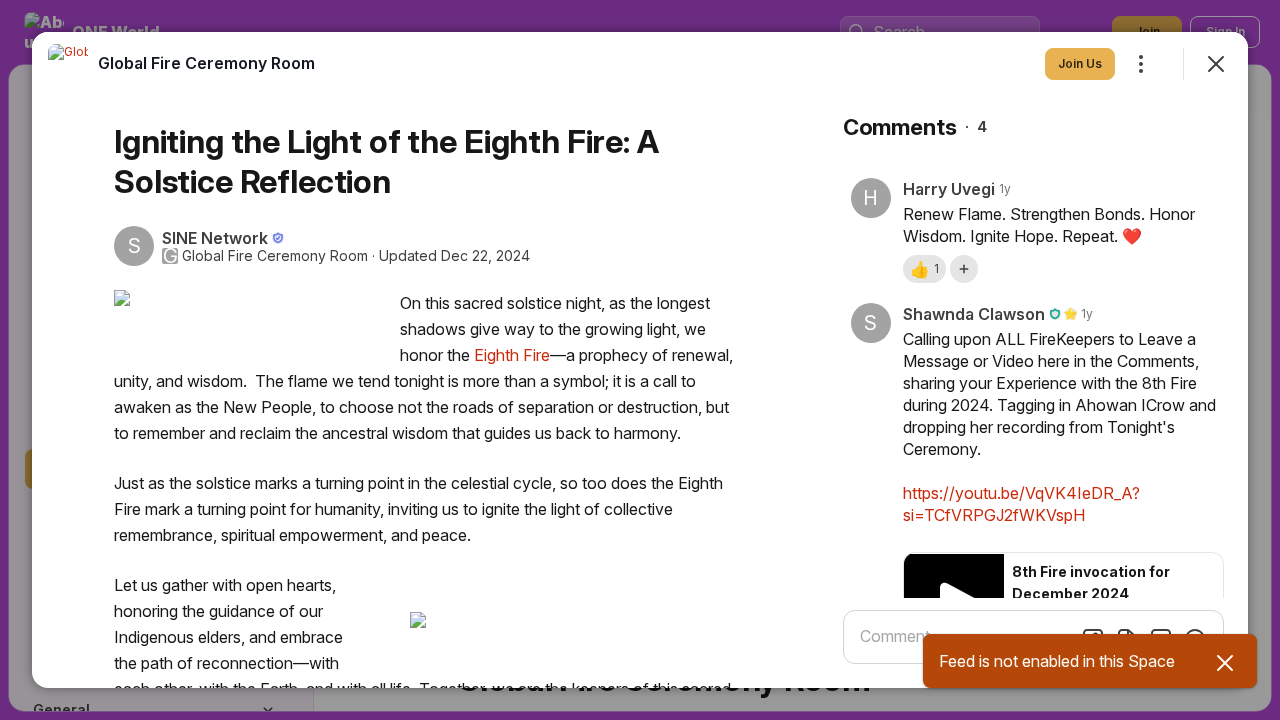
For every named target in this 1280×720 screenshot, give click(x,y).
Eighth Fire (512, 355)
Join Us (1080, 63)
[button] (924, 269)
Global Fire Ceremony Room (275, 256)
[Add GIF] (1161, 639)
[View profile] (68, 64)
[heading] (206, 63)
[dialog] (640, 360)
